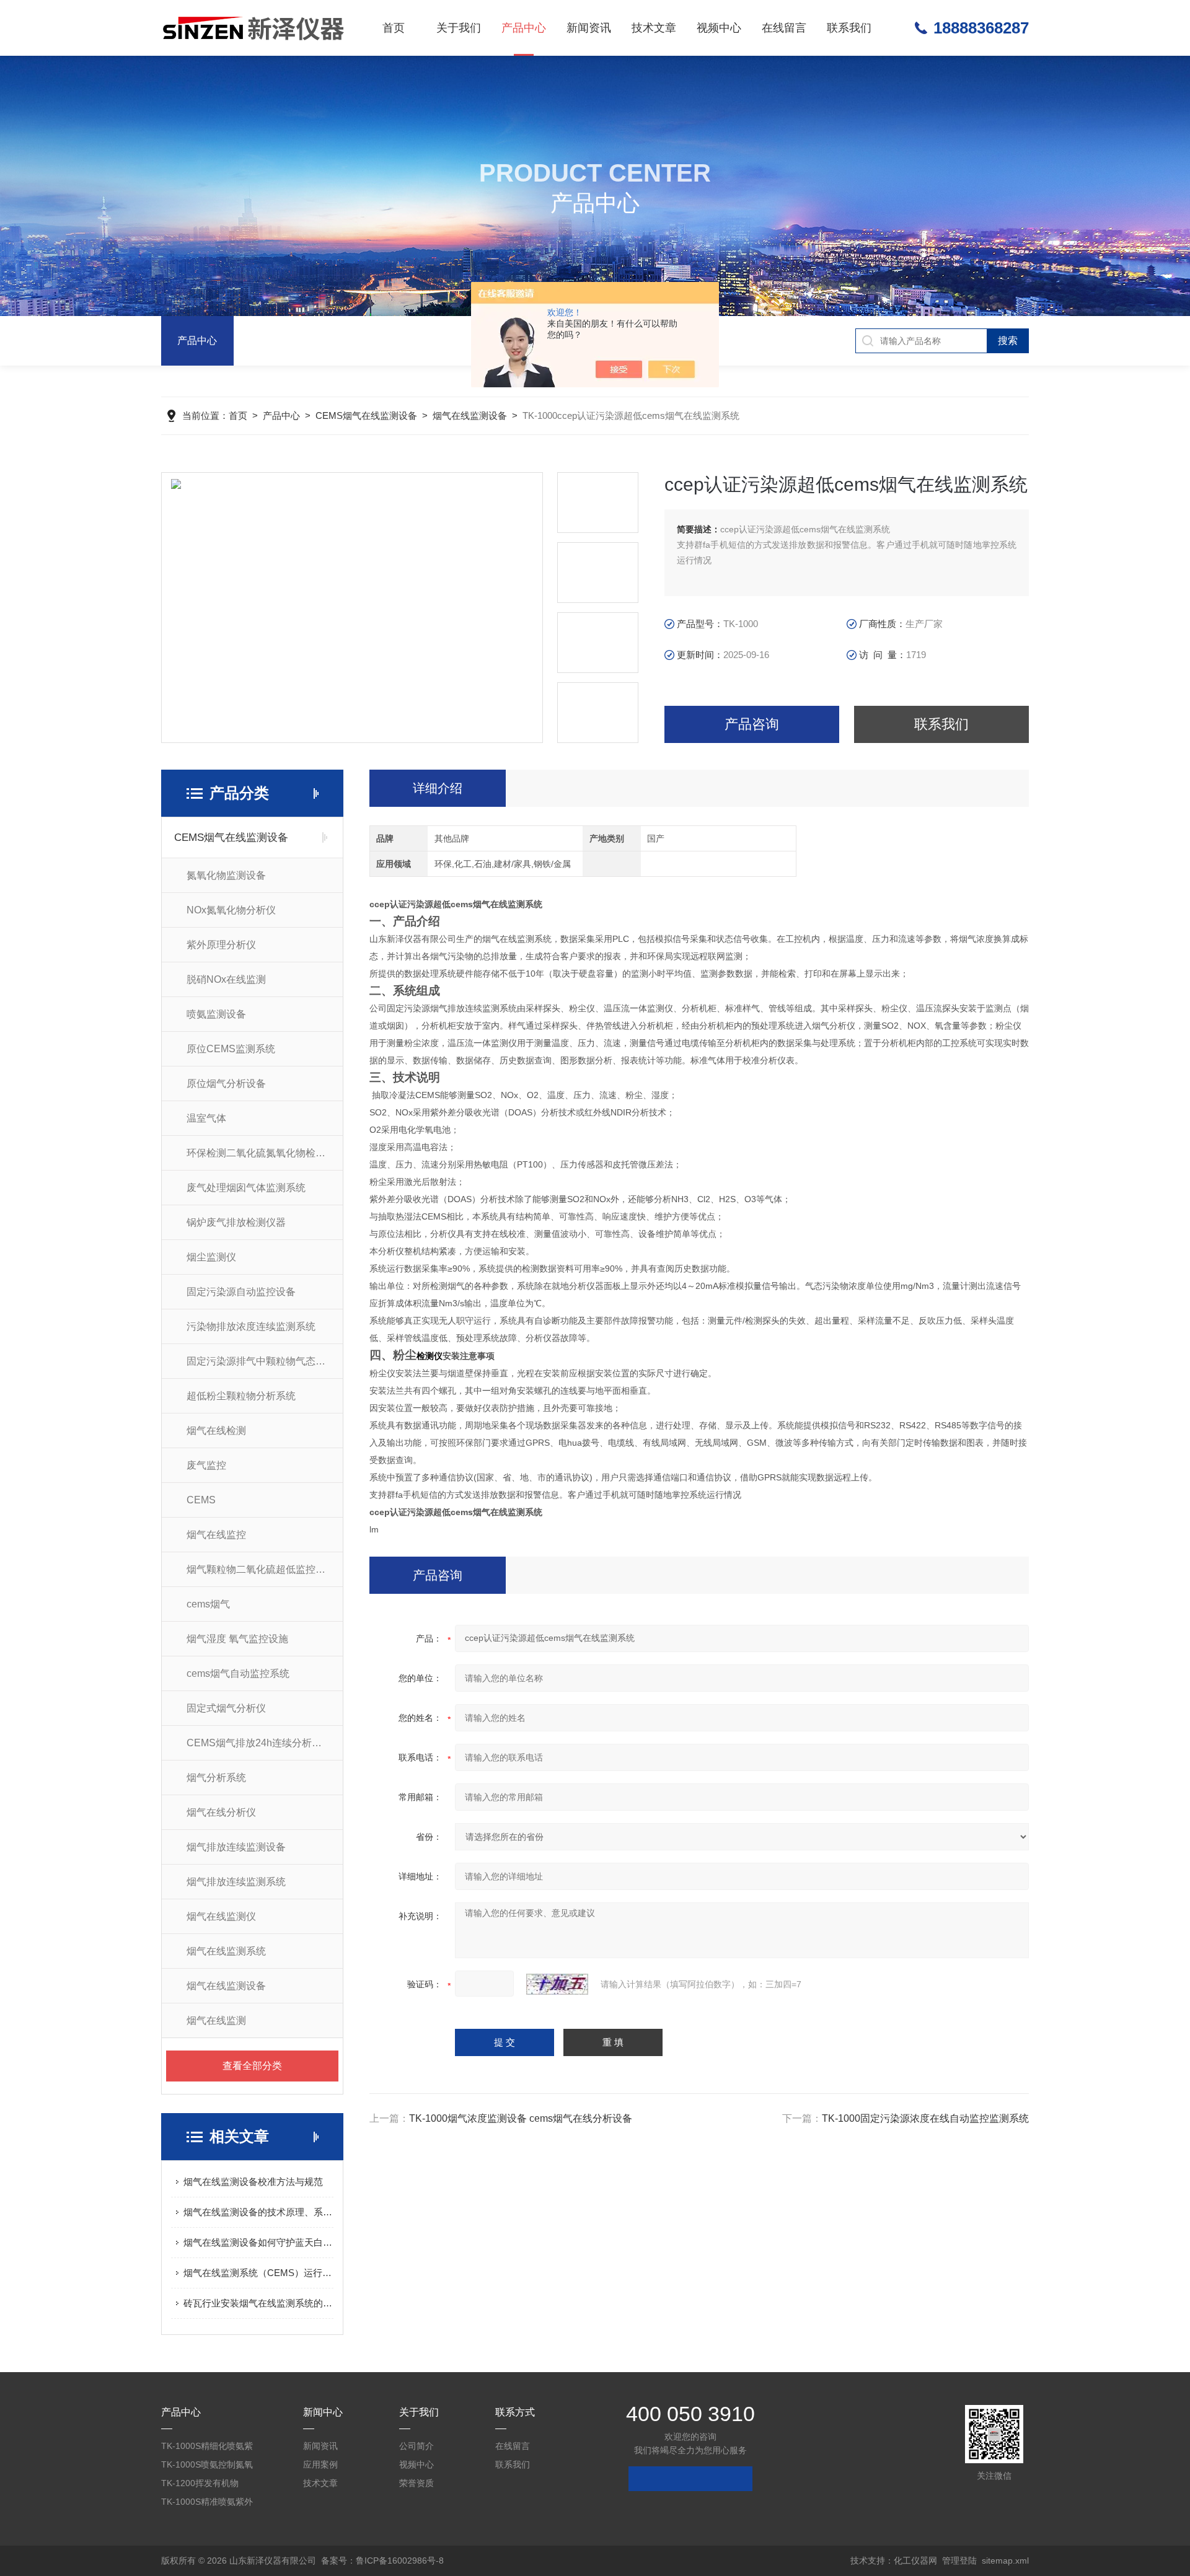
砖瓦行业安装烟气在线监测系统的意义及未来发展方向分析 (258, 2303)
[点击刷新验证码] (557, 1984)
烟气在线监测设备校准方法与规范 (253, 2182)
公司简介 (416, 2446)
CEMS (201, 1500)
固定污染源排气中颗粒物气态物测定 (265, 1361)
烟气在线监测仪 (221, 1916)
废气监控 (206, 1465)
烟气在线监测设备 (470, 415)
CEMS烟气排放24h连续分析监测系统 (265, 1743)
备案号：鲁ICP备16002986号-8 (382, 2561)
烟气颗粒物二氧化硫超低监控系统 (261, 1569)
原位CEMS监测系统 (231, 1049)
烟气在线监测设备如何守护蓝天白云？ (258, 2242)
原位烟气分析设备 (226, 1084)
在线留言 (784, 28)
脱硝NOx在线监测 (226, 979)
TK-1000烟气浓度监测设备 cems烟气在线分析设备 (521, 2118)
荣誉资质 (416, 2483)
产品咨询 (752, 724)
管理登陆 (959, 2561)
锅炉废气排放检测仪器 (236, 1222)
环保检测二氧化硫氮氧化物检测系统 (265, 1153)
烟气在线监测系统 (226, 1951)
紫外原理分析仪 (221, 945)
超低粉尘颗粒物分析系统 (241, 1396)
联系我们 (849, 28)
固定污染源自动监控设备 (241, 1292)
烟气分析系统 (216, 1778)
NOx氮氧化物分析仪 (231, 910)
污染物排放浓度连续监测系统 (251, 1326)
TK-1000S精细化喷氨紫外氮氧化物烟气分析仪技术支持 (209, 2448)
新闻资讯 (589, 28)
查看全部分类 (252, 2066)
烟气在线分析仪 (221, 1812)
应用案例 (320, 2464)
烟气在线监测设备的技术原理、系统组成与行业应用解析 (258, 2212)
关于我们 (459, 28)
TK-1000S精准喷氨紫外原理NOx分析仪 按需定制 (210, 2504)
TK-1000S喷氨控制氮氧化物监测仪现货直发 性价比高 (210, 2467)
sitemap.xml (1005, 2561)
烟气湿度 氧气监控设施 (237, 1639)
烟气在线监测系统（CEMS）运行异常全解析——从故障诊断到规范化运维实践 (258, 2273)
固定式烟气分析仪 (226, 1708)
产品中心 (524, 28)
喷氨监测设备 (216, 1014)
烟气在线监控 (216, 1535)
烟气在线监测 (216, 2020)
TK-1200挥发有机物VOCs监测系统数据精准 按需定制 (207, 2485)
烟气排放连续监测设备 (236, 1847)
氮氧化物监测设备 (226, 875)
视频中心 (719, 28)
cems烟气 (208, 1604)
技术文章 (654, 28)
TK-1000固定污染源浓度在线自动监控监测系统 (925, 2118)
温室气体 (206, 1118)
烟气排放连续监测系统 (236, 1882)
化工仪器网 (915, 2561)
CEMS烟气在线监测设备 (366, 415)
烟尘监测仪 (211, 1257)
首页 (394, 28)
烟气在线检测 (216, 1431)
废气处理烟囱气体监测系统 (246, 1188)
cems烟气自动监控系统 (238, 1673)
